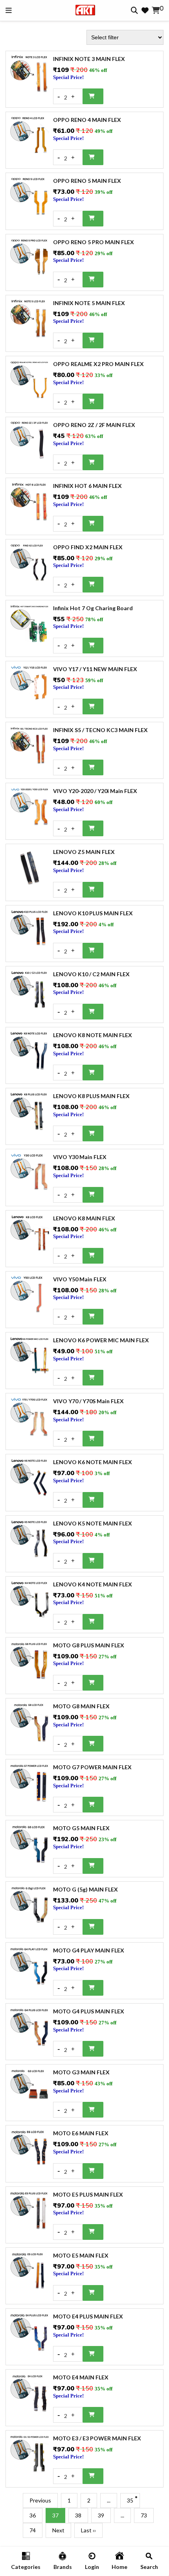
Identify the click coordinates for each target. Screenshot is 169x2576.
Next (58, 2530)
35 (130, 2500)
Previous (40, 2500)
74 (33, 2530)
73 (144, 2515)
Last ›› (88, 2530)
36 (33, 2515)
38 (78, 2515)
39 (101, 2515)
